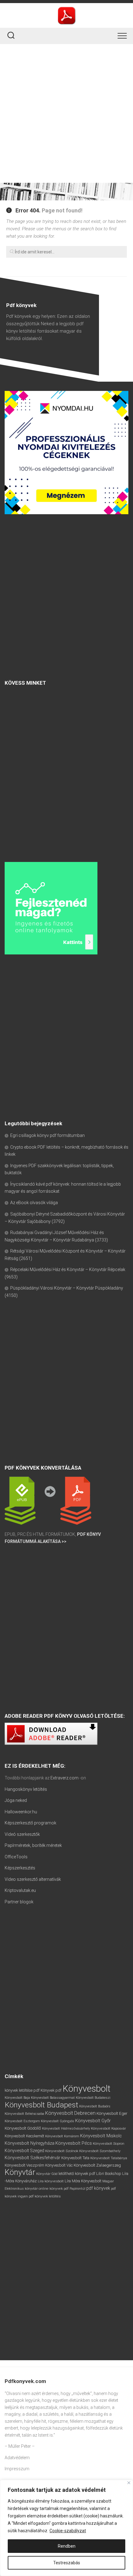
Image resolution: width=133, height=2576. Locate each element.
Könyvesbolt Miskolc (101, 2136)
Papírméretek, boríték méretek (33, 1845)
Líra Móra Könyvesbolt (83, 2181)
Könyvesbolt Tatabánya (109, 2158)
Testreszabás (67, 2563)
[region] (66, 2528)
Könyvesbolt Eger (112, 2113)
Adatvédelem (17, 2458)
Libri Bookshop (109, 2174)
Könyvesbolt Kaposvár (108, 2128)
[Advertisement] (66, 113)
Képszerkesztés (20, 1868)
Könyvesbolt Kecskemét (24, 2136)
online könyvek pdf (54, 2188)
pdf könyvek (98, 2188)
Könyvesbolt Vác (59, 2165)
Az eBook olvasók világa (34, 1203)
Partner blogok (19, 1902)
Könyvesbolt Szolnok (62, 2151)
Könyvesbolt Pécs (74, 2143)
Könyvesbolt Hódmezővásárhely (66, 2129)
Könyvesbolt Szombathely (100, 2151)
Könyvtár (20, 2172)
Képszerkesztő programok (30, 1823)
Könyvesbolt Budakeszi (93, 2098)
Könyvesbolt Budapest (41, 2105)
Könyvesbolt (86, 2089)
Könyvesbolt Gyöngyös (58, 2121)
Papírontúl (77, 2189)
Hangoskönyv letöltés (26, 1789)
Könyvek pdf (51, 2090)
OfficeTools (16, 1857)
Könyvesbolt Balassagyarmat (53, 2098)
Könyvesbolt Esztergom (22, 2121)
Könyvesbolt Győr (93, 2121)
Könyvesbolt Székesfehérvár (32, 2158)
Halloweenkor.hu (21, 1812)
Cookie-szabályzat (68, 2531)
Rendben (67, 2546)
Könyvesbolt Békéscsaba (24, 2114)
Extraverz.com (64, 1778)
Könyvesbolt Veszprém (24, 2165)
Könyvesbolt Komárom (62, 2136)
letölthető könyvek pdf (77, 2174)
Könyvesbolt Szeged (24, 2151)
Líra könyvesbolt (51, 2181)
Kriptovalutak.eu (20, 1890)
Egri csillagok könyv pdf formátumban (47, 1135)
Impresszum (17, 2469)
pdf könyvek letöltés (45, 2196)
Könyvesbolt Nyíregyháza (30, 2143)
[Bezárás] (129, 2483)
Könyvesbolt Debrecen (70, 2113)
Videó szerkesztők (22, 1834)
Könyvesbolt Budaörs (95, 2106)
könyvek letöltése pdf (22, 2090)
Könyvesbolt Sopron (109, 2143)
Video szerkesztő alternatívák (33, 1879)
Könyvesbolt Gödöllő (23, 2128)
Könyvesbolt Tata (75, 2158)
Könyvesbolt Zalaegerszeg (97, 2165)
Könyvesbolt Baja (17, 2098)
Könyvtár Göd (47, 2174)
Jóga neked (16, 1800)
